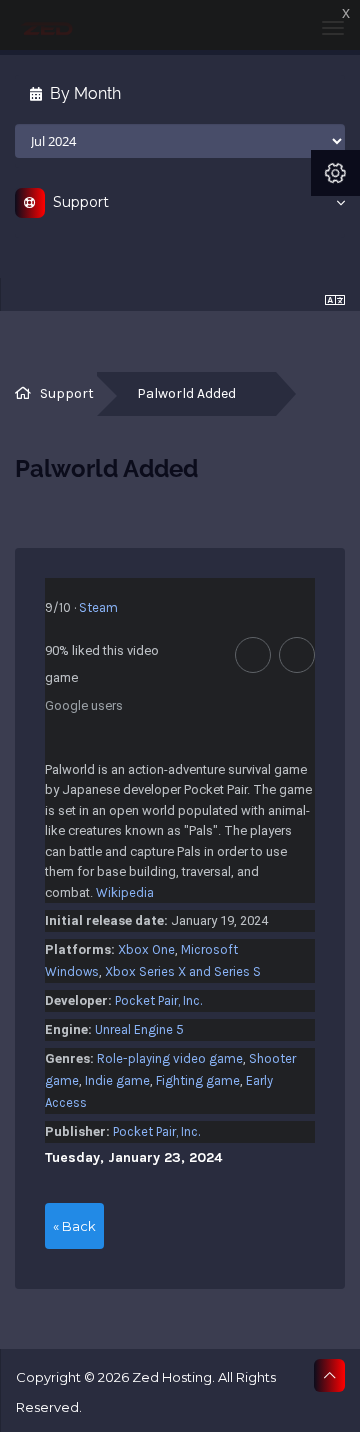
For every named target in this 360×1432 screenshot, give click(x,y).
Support (67, 393)
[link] (81, 607)
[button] (253, 655)
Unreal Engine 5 (139, 1029)
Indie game (117, 1080)
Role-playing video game (170, 1058)
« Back (74, 1226)
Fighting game (198, 1080)
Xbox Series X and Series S (183, 971)
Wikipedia (125, 892)
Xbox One (146, 949)
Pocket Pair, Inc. (158, 1000)
